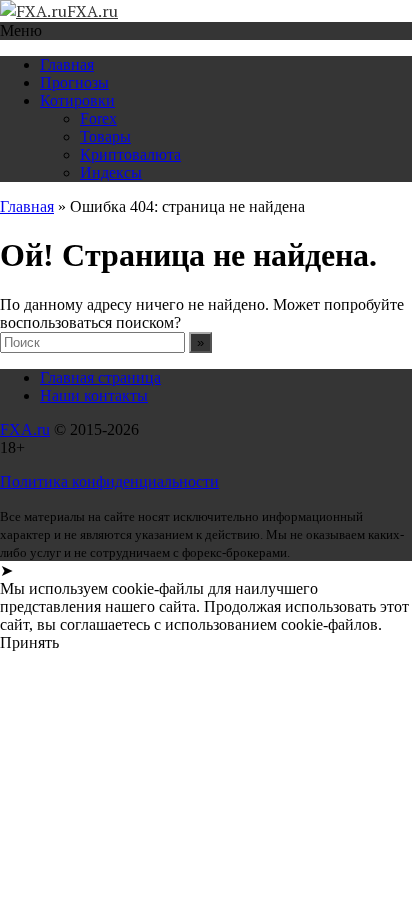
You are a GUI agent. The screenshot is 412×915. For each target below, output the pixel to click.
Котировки (77, 100)
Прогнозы (74, 82)
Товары (105, 136)
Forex (98, 118)
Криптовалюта (130, 154)
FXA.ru (25, 429)
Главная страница (100, 377)
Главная (67, 64)
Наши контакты (94, 395)
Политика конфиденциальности (109, 481)
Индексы (111, 172)
